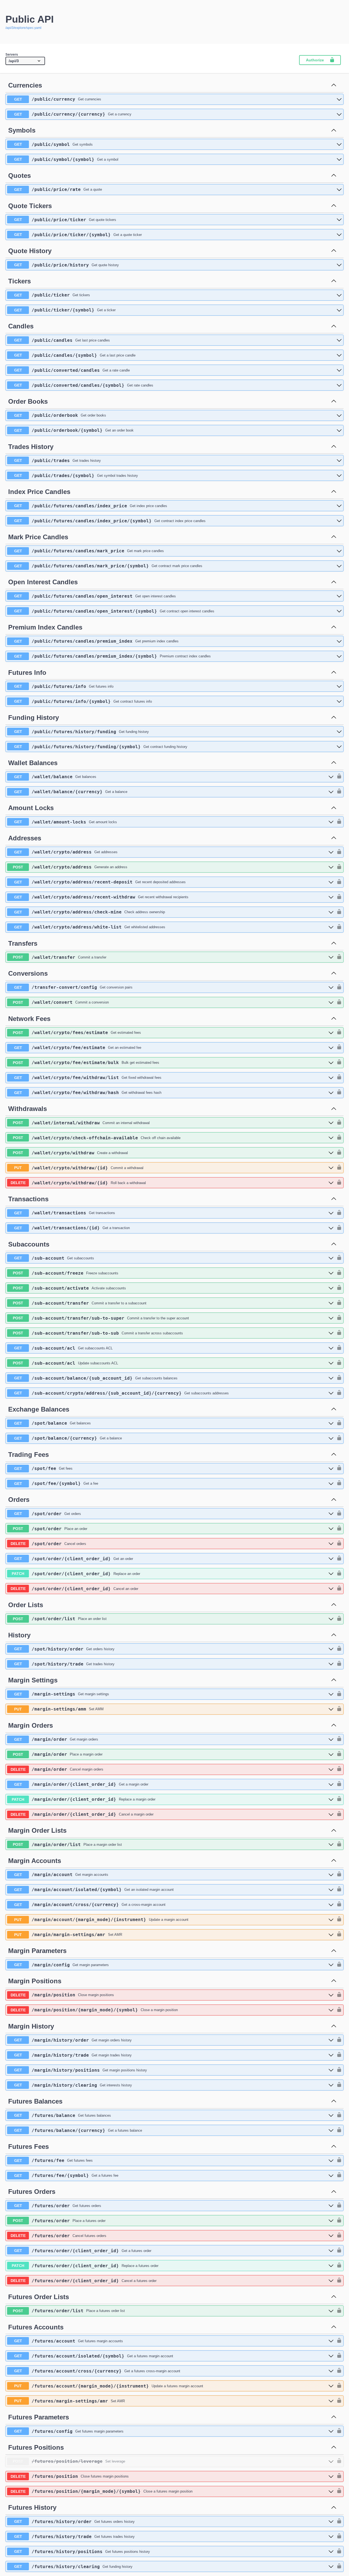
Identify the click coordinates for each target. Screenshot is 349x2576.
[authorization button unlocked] (338, 777)
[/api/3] (25, 61)
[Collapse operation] (334, 85)
